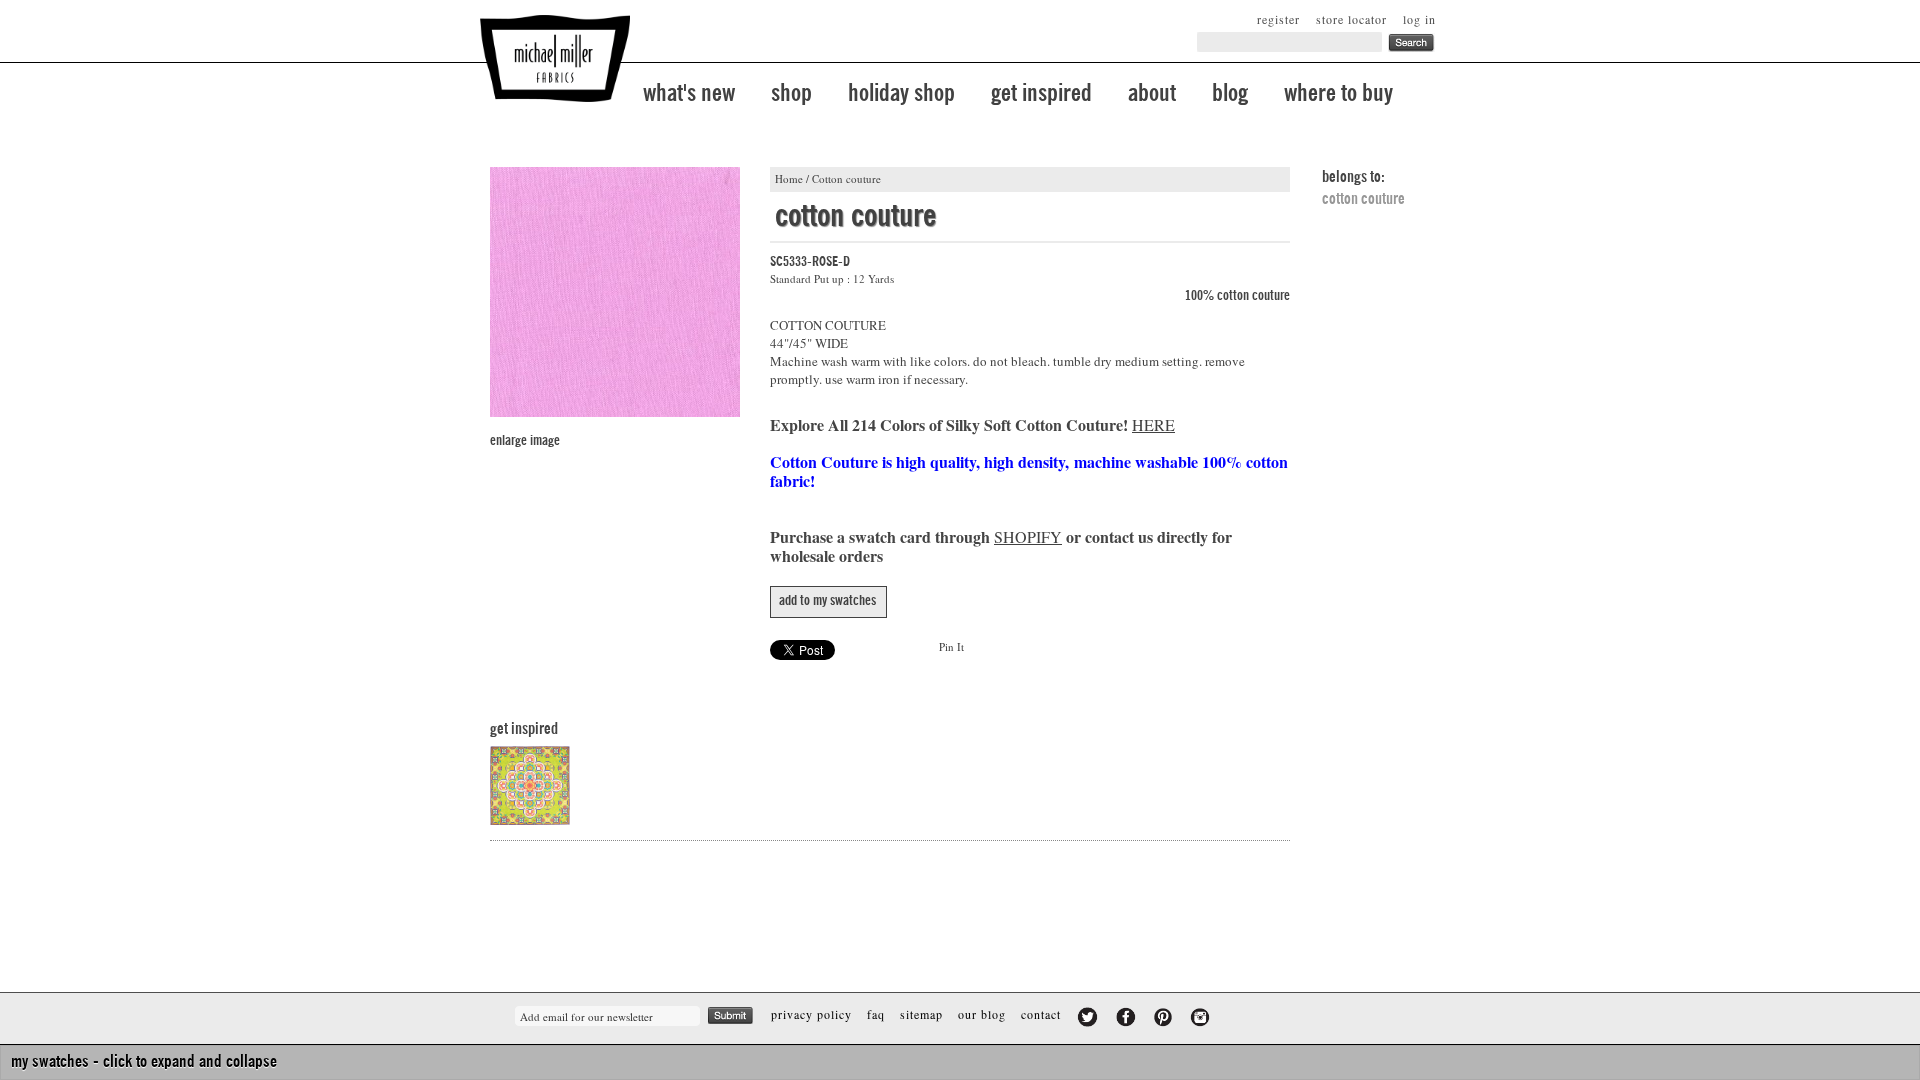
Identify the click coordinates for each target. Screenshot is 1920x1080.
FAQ (876, 1014)
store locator (1351, 19)
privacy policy (811, 1014)
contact (1041, 1014)
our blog (982, 1014)
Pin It (951, 646)
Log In (1419, 19)
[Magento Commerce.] (555, 58)
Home (789, 178)
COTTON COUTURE (1363, 199)
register (1278, 19)
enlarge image (525, 441)
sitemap (921, 1014)
